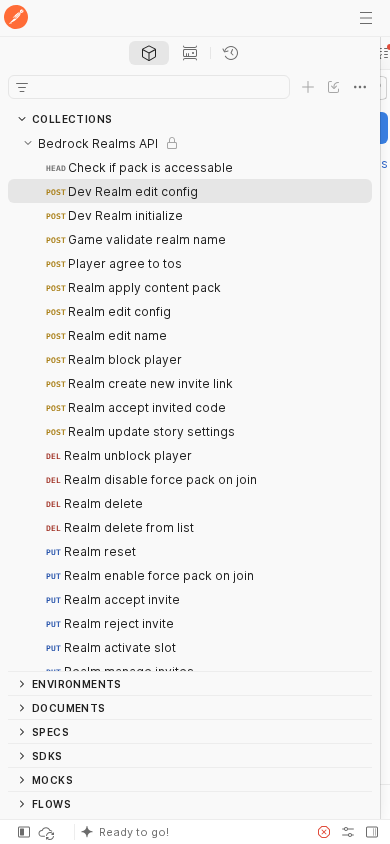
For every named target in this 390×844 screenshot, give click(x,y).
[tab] (149, 53)
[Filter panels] (22, 87)
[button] (189, 832)
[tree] (190, 401)
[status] (48, 832)
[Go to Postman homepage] (16, 18)
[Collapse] (28, 143)
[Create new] (308, 87)
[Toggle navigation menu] (366, 18)
